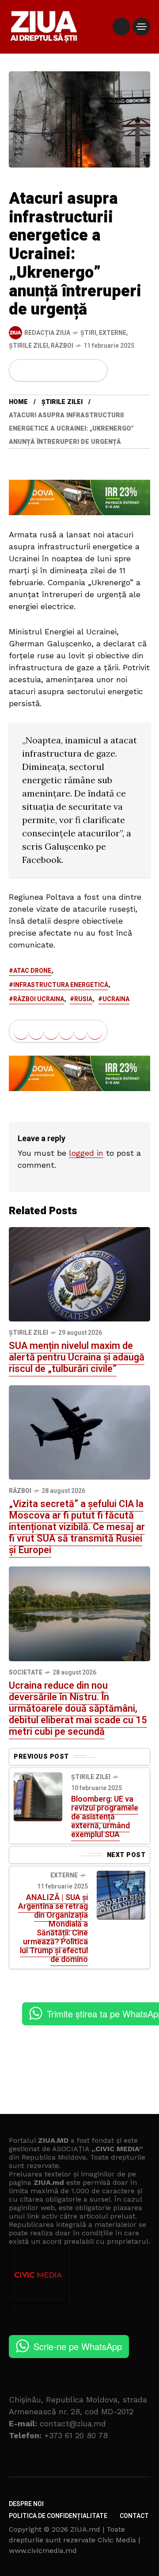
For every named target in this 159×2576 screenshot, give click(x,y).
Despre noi (26, 2504)
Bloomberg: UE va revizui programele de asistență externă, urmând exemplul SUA (105, 1817)
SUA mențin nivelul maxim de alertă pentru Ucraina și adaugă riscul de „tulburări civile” (77, 1357)
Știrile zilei (28, 346)
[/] (121, 27)
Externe (113, 333)
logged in (86, 1153)
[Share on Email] (81, 370)
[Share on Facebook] (21, 370)
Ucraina (116, 999)
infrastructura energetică (61, 985)
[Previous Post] (38, 1797)
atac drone (32, 971)
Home (18, 402)
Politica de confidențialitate (58, 2516)
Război (62, 346)
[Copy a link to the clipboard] (95, 370)
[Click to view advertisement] (79, 497)
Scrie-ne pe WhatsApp (78, 2346)
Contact (134, 2516)
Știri (88, 333)
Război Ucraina (39, 999)
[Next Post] (121, 1895)
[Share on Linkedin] (66, 370)
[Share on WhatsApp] (51, 370)
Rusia (83, 999)
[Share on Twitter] (36, 370)
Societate (26, 1673)
